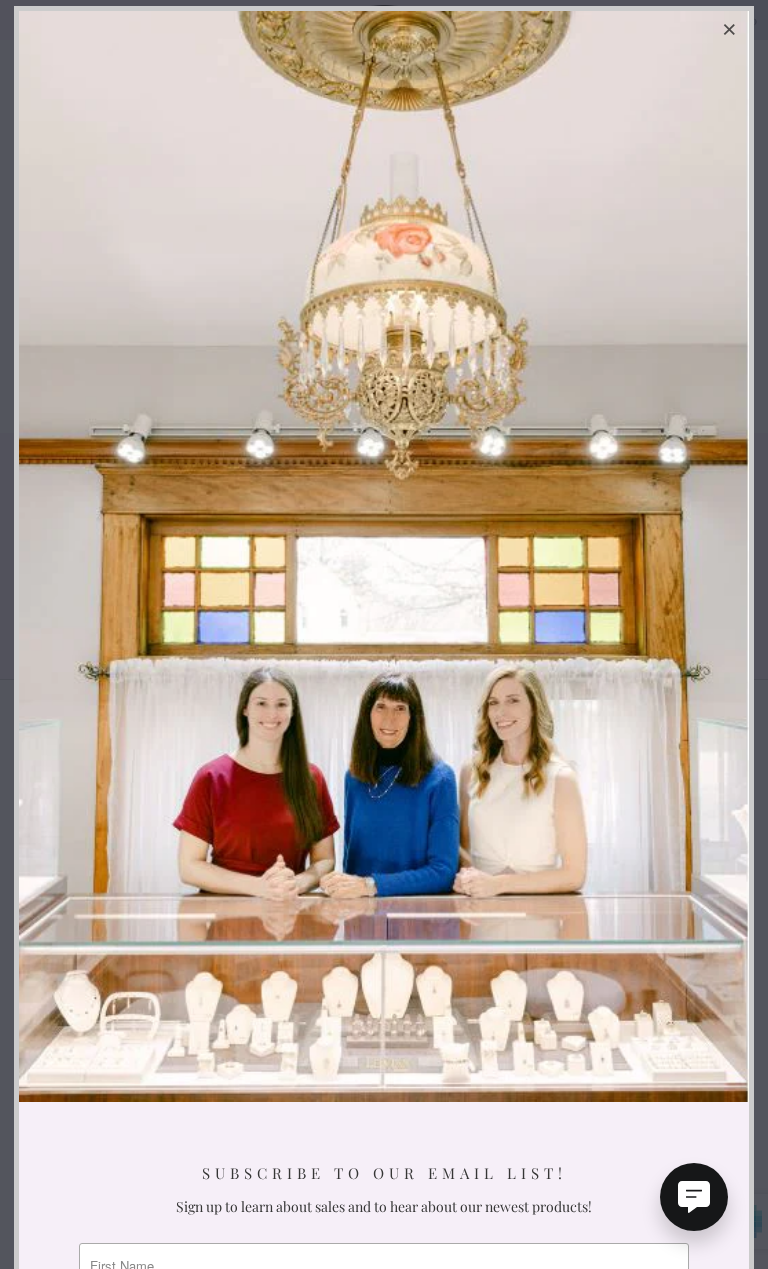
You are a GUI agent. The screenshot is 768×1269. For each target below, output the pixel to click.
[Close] (731, 29)
